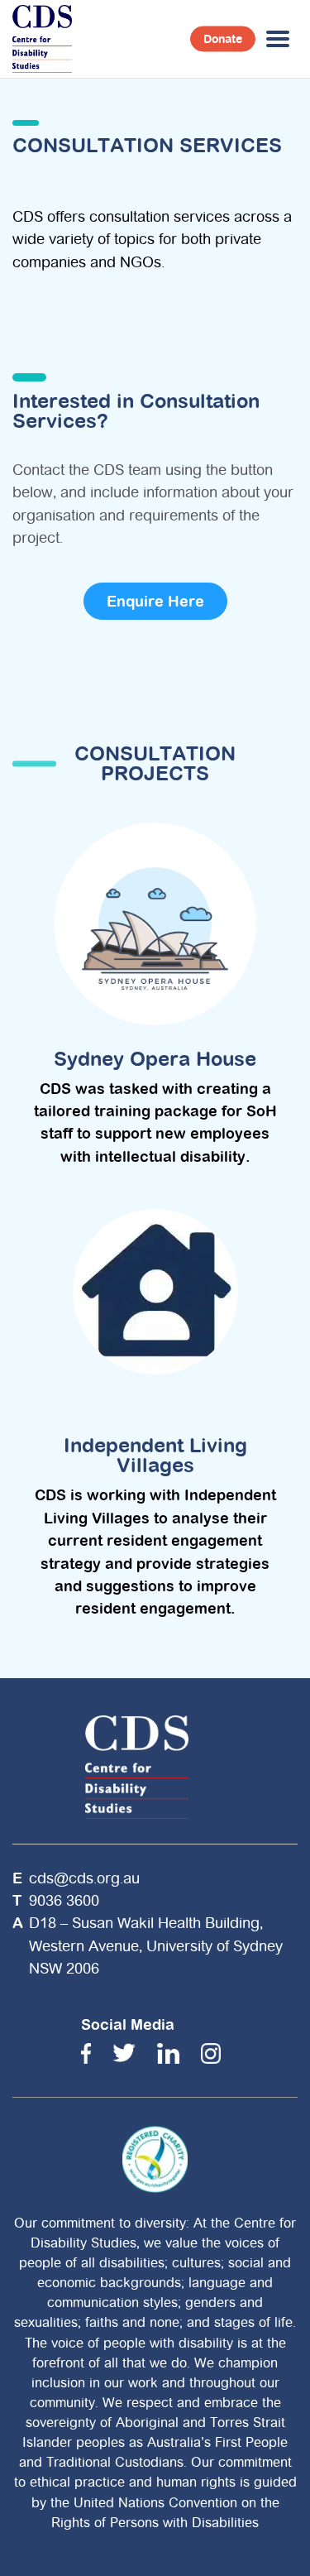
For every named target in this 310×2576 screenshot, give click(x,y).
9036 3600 (64, 1900)
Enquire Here (155, 601)
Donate (223, 39)
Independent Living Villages (155, 1455)
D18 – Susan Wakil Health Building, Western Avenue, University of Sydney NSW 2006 (156, 1945)
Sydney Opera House (155, 1059)
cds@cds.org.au (84, 1878)
